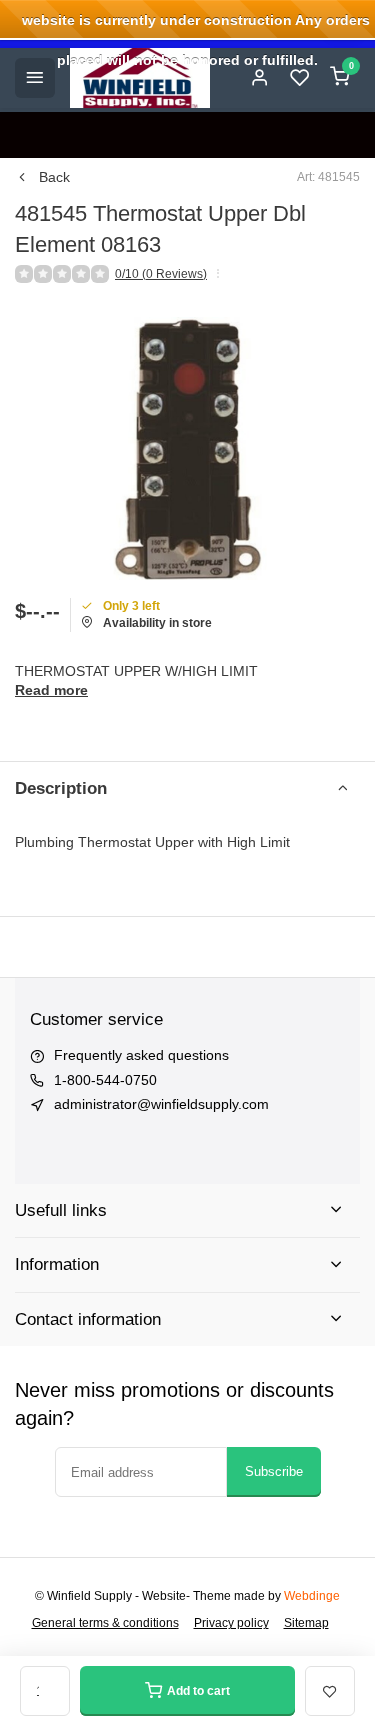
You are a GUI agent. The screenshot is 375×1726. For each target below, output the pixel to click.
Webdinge (312, 1596)
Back (54, 177)
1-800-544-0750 (105, 1080)
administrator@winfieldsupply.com (161, 1104)
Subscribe (274, 1471)
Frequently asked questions (141, 1055)
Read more (51, 690)
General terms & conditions (105, 1623)
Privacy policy (231, 1623)
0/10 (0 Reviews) (161, 274)
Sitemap (306, 1623)
